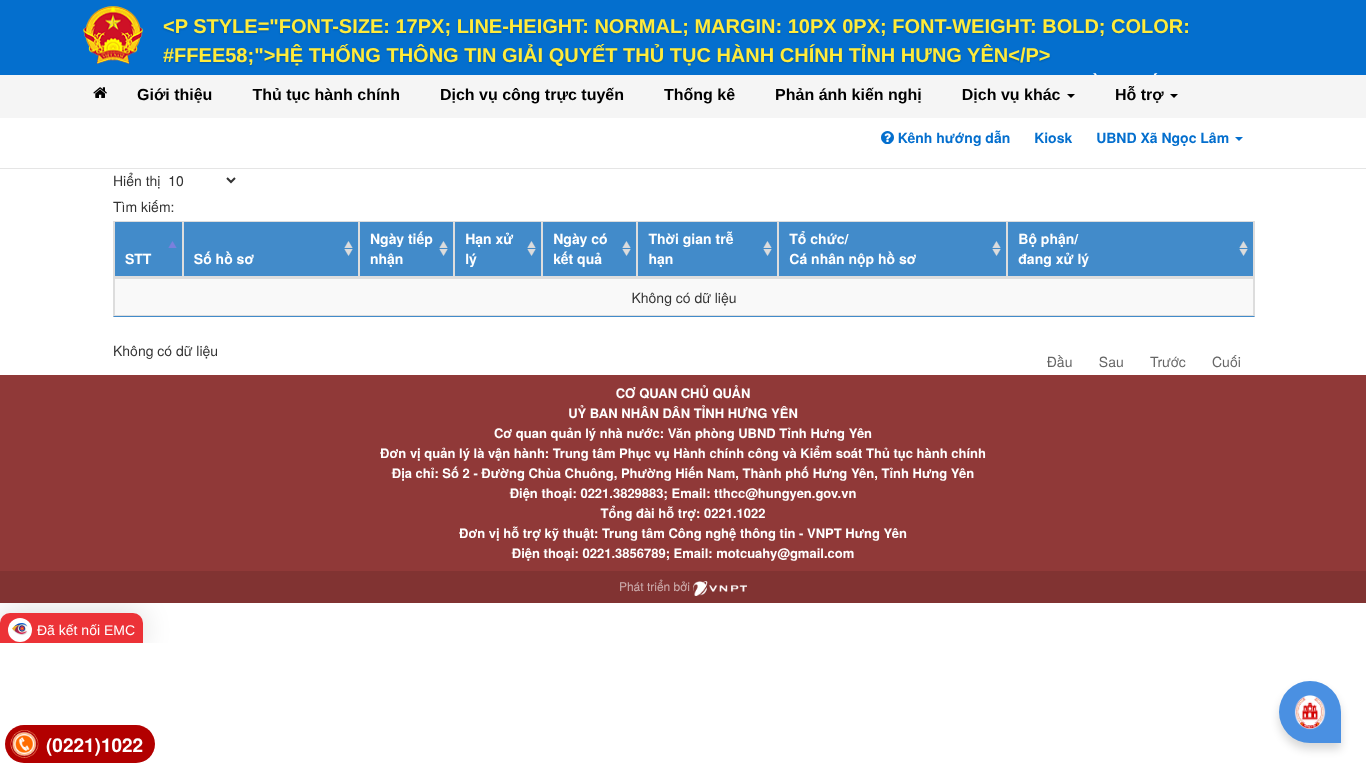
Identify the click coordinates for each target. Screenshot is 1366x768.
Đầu (1060, 361)
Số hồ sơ (224, 259)
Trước (1168, 361)
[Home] (100, 92)
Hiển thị (138, 180)
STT (138, 259)
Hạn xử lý (489, 249)
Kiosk (1053, 138)
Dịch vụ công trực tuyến (532, 95)
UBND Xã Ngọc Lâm (1164, 138)
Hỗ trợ (1141, 95)
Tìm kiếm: (143, 206)
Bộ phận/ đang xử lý (1053, 249)
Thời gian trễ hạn (690, 249)
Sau (1111, 361)
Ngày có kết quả (580, 249)
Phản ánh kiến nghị (848, 95)
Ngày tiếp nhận (401, 249)
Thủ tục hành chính (326, 95)
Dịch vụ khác (1013, 95)
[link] (80, 744)
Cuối (1226, 361)
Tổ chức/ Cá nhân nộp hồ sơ (852, 249)
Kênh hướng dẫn (952, 138)
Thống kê (699, 95)
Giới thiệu (174, 95)
